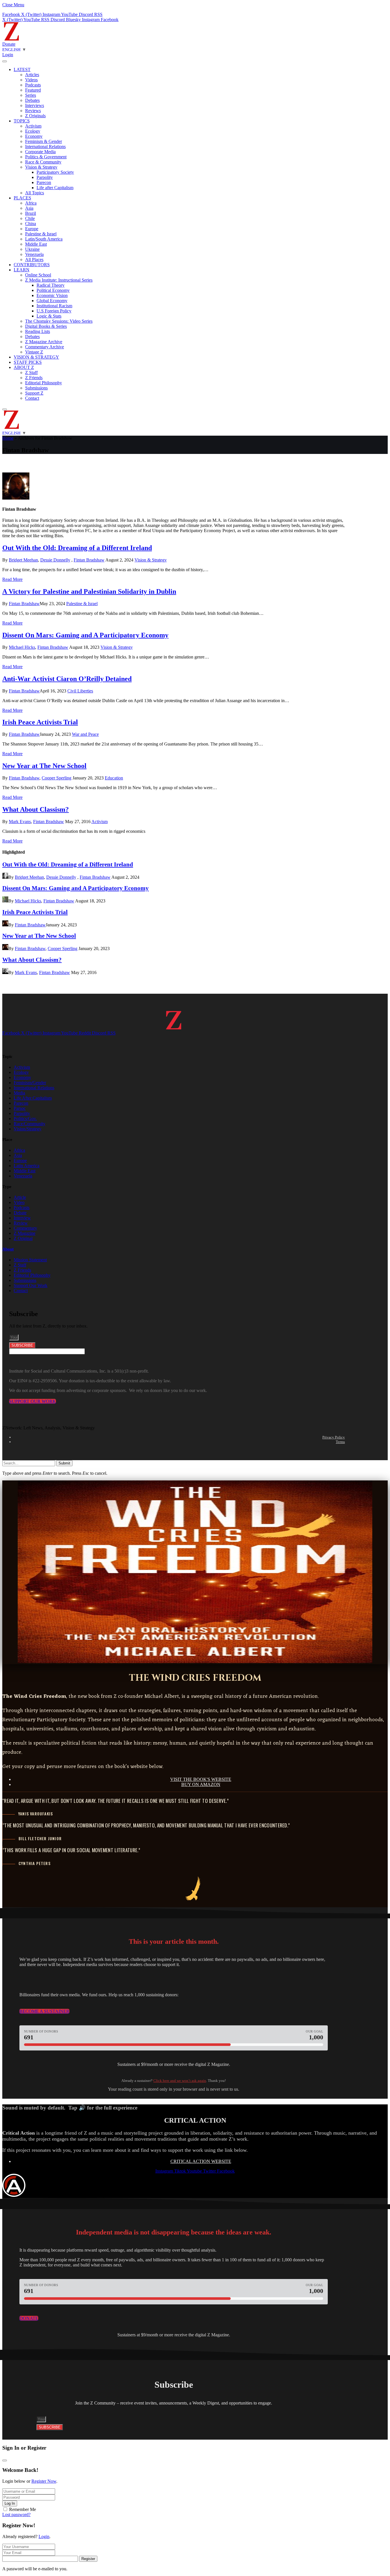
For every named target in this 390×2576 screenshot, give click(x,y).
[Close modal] (5, 2460)
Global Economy (52, 301)
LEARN (22, 270)
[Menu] (5, 61)
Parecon (44, 182)
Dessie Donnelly (55, 560)
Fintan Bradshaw (89, 560)
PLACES (22, 198)
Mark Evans (20, 822)
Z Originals (35, 116)
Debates (32, 100)
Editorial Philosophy (44, 383)
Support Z (34, 393)
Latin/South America (44, 239)
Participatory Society (55, 172)
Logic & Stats (49, 316)
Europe (32, 229)
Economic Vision (52, 295)
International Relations (45, 147)
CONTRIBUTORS (32, 265)
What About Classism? (36, 809)
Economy (34, 136)
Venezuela (34, 254)
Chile (30, 218)
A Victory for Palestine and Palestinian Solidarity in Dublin (89, 591)
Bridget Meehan (23, 560)
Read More (12, 579)
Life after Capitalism (55, 188)
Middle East (36, 244)
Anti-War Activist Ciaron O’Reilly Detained (67, 679)
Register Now (44, 2481)
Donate (9, 44)
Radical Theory (51, 285)
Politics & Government (46, 157)
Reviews (33, 111)
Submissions (36, 388)
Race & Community (43, 162)
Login (44, 2536)
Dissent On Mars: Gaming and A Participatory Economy (85, 635)
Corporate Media (40, 152)
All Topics (35, 193)
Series (31, 95)
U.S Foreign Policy (54, 311)
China (31, 224)
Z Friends (34, 378)
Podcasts (33, 85)
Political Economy (53, 290)
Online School (38, 275)
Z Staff (31, 372)
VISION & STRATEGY (36, 357)
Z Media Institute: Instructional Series (59, 280)
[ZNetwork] (11, 39)
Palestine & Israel (41, 234)
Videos (31, 80)
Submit (64, 1463)
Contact (32, 398)
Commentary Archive (45, 347)
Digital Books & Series (46, 326)
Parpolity (45, 177)
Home (8, 438)
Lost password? (16, 2515)
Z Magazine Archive (44, 342)
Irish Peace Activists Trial (40, 722)
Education (114, 778)
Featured (33, 90)
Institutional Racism (54, 306)
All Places (34, 259)
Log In (10, 2503)
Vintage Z (34, 352)
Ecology (33, 131)
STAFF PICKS (28, 362)
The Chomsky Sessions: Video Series (59, 321)
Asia (29, 208)
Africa (31, 203)
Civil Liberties (80, 691)
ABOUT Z (24, 367)
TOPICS (22, 121)
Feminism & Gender (44, 141)
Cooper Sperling (57, 778)
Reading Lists (38, 331)
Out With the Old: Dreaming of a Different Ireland (77, 548)
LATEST (22, 69)
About (8, 1249)
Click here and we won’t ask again (180, 2081)
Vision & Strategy (41, 167)
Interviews (35, 105)
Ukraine (32, 249)
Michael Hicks (22, 647)
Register (88, 2559)
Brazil (31, 213)
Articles (32, 75)
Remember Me (23, 2509)
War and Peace (85, 734)
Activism (33, 126)
